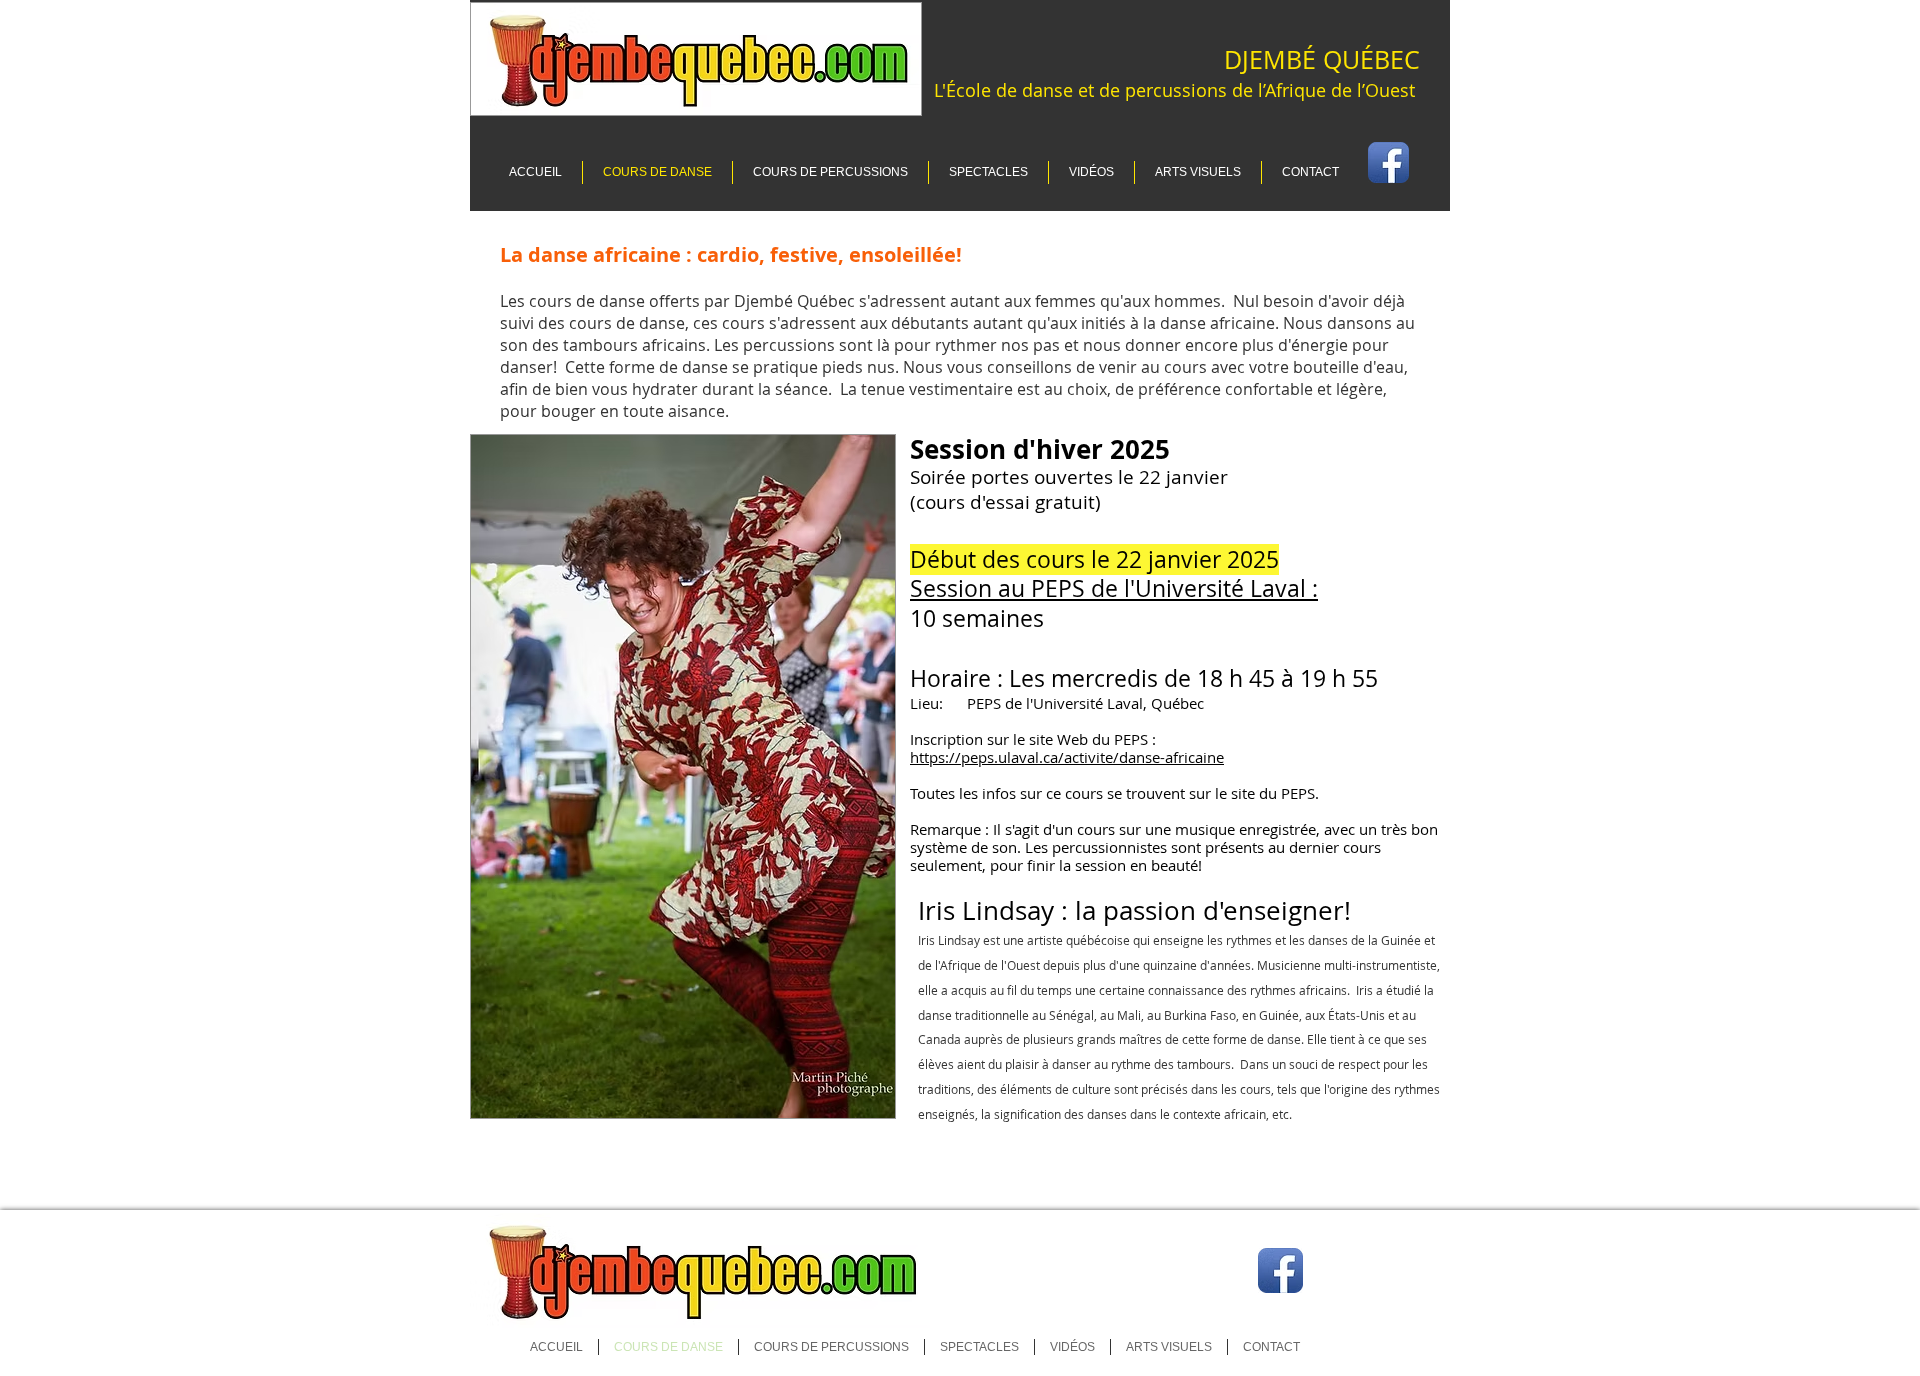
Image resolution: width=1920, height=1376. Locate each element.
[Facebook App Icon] (1280, 1270)
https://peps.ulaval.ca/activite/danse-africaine (1067, 757)
